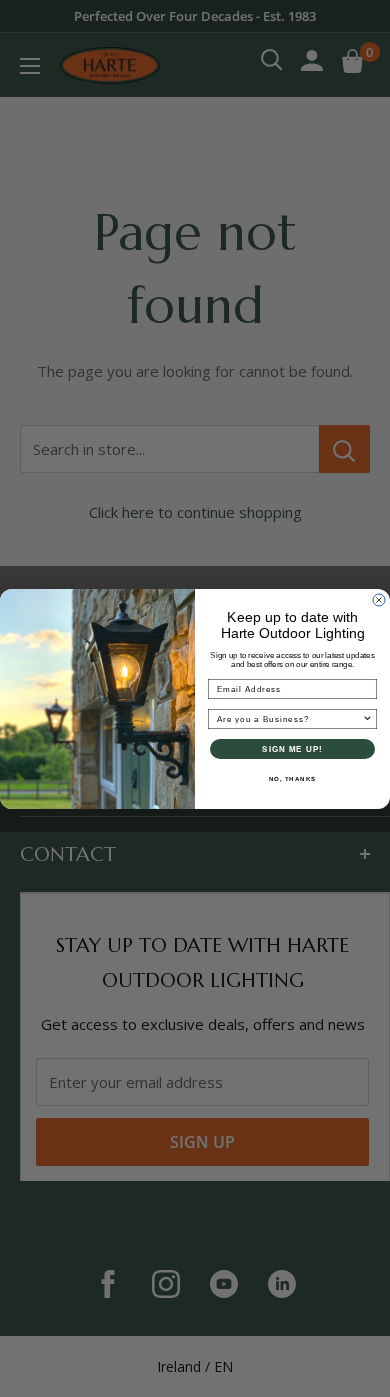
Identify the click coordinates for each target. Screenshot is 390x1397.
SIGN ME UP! (292, 748)
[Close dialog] (379, 600)
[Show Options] (368, 718)
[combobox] (290, 718)
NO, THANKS (293, 778)
